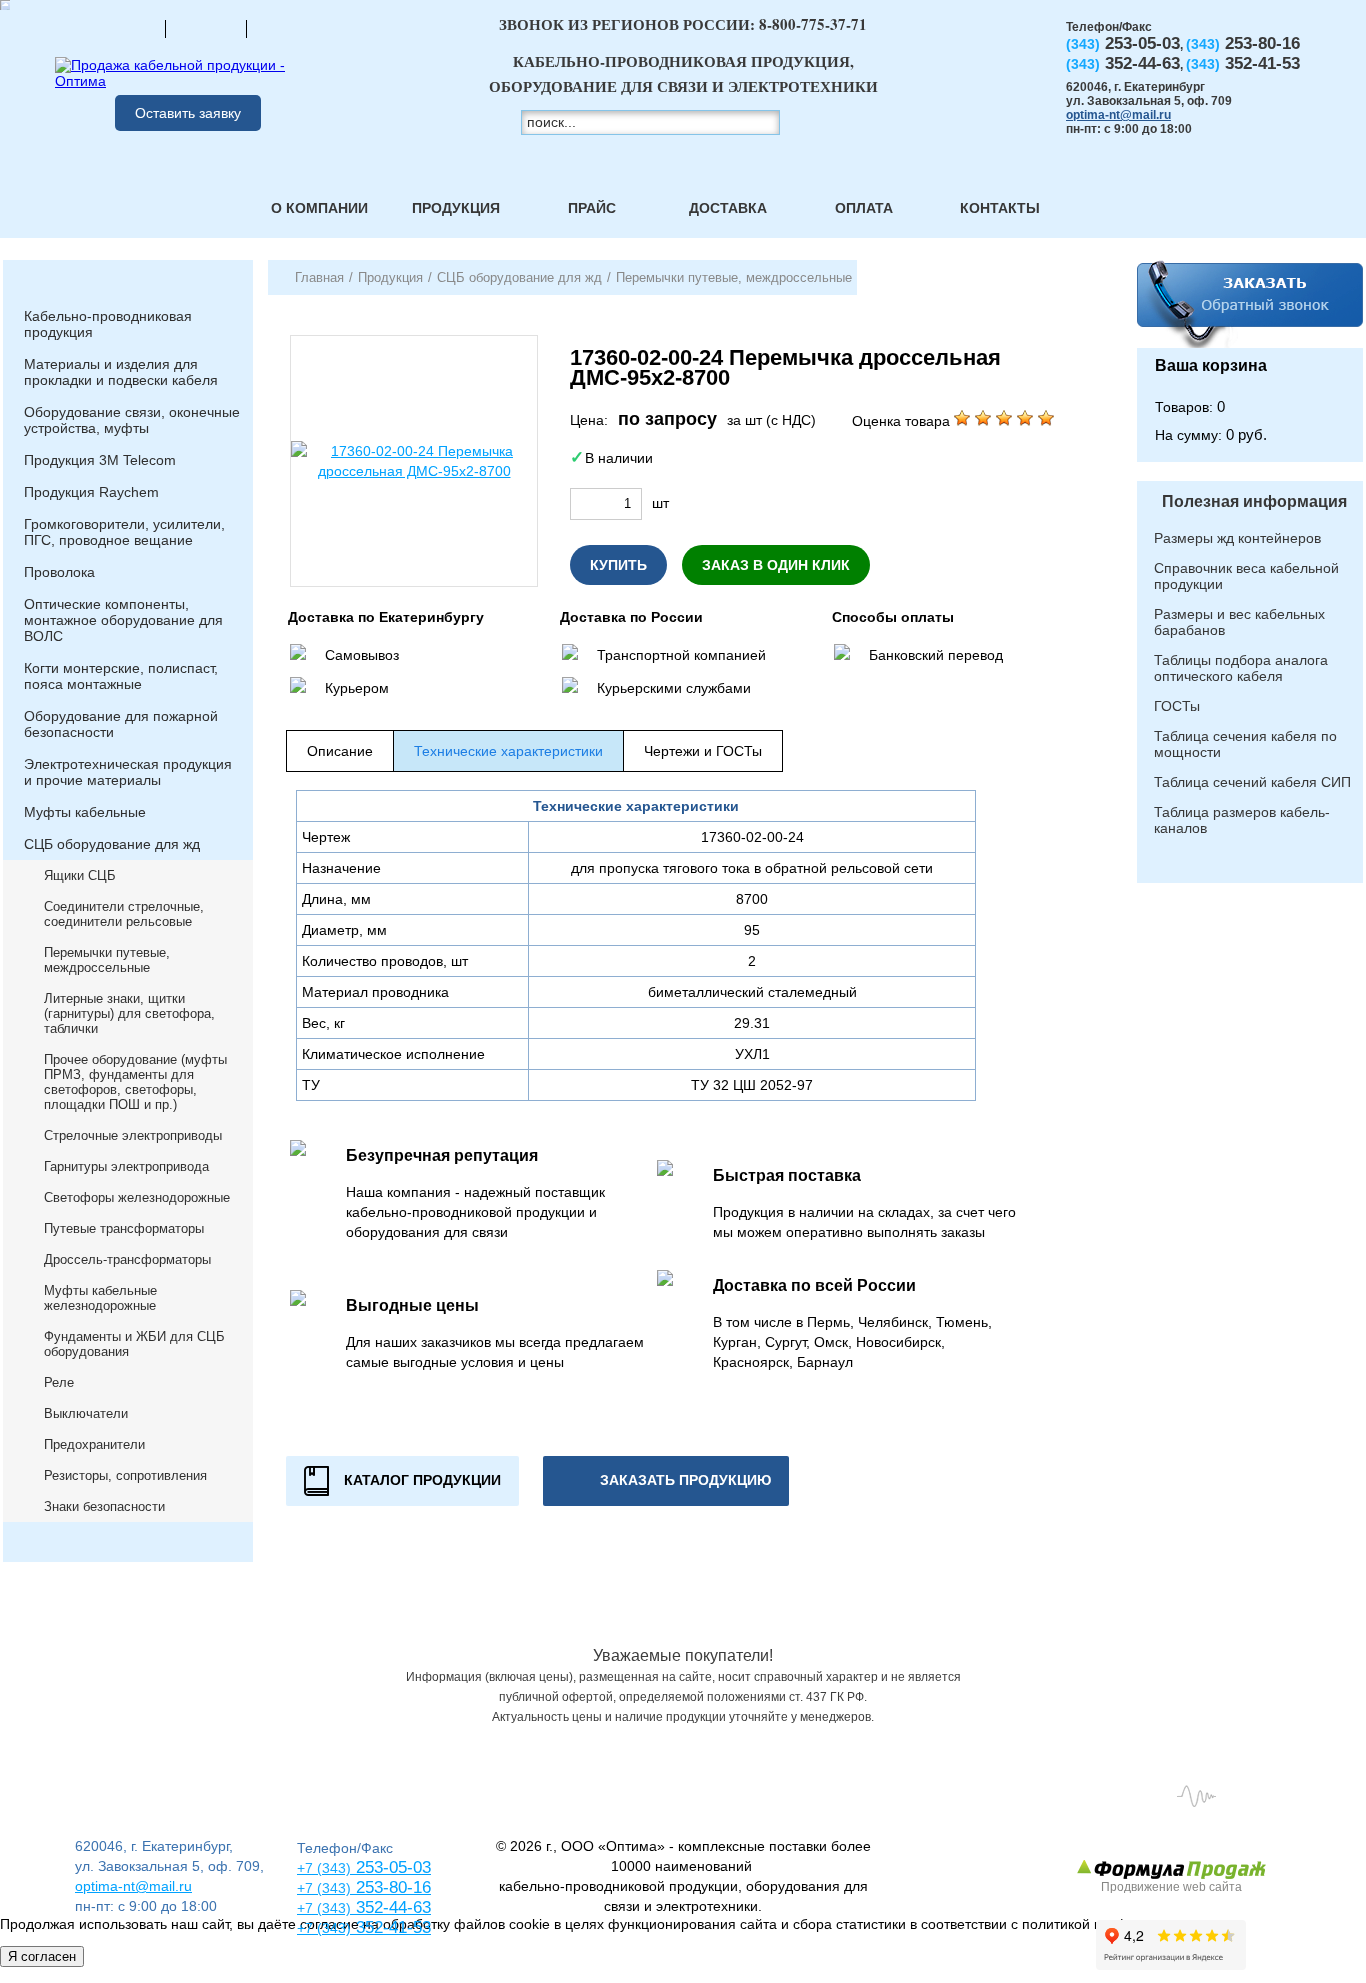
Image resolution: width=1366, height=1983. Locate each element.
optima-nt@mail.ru (1118, 115)
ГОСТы (1177, 706)
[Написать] (287, 28)
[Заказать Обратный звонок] (1250, 304)
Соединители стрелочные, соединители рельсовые (124, 914)
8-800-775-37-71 (813, 24)
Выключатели (86, 1413)
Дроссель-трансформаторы (127, 1259)
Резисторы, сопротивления (125, 1475)
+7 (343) (324, 1928)
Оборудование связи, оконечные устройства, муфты (132, 420)
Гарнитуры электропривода (126, 1166)
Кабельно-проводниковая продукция (108, 324)
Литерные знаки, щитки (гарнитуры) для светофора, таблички (129, 1013)
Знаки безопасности (104, 1506)
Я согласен (42, 1956)
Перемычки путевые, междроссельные (107, 960)
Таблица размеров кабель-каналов (1242, 820)
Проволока (59, 572)
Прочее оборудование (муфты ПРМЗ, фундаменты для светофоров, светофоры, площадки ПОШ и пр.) (135, 1082)
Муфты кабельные (85, 812)
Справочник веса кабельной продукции (1246, 576)
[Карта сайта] (206, 28)
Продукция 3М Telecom (100, 460)
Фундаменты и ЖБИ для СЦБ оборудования (134, 1344)
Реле (59, 1382)
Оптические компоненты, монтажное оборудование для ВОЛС (123, 620)
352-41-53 (391, 1927)
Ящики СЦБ (80, 875)
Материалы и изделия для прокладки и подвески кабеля (121, 372)
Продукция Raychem (91, 492)
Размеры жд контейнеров (1237, 538)
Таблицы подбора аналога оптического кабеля (1241, 668)
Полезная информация (1254, 501)
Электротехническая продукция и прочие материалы (128, 772)
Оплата (864, 208)
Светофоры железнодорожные (137, 1197)
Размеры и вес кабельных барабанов (1239, 622)
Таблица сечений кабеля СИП (1252, 782)
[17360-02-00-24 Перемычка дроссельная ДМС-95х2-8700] (414, 461)
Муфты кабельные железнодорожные (100, 1298)
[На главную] (125, 28)
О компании (319, 208)
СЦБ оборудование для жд (112, 844)
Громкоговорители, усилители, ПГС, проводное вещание (124, 532)
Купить (618, 565)
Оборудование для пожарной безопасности (121, 724)
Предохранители (94, 1444)
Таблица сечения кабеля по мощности (1245, 744)
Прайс (592, 208)
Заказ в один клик (776, 565)
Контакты (1000, 208)
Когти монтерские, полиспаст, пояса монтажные (121, 676)
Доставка (728, 208)
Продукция (456, 208)
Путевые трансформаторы (124, 1228)
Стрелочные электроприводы (133, 1135)
